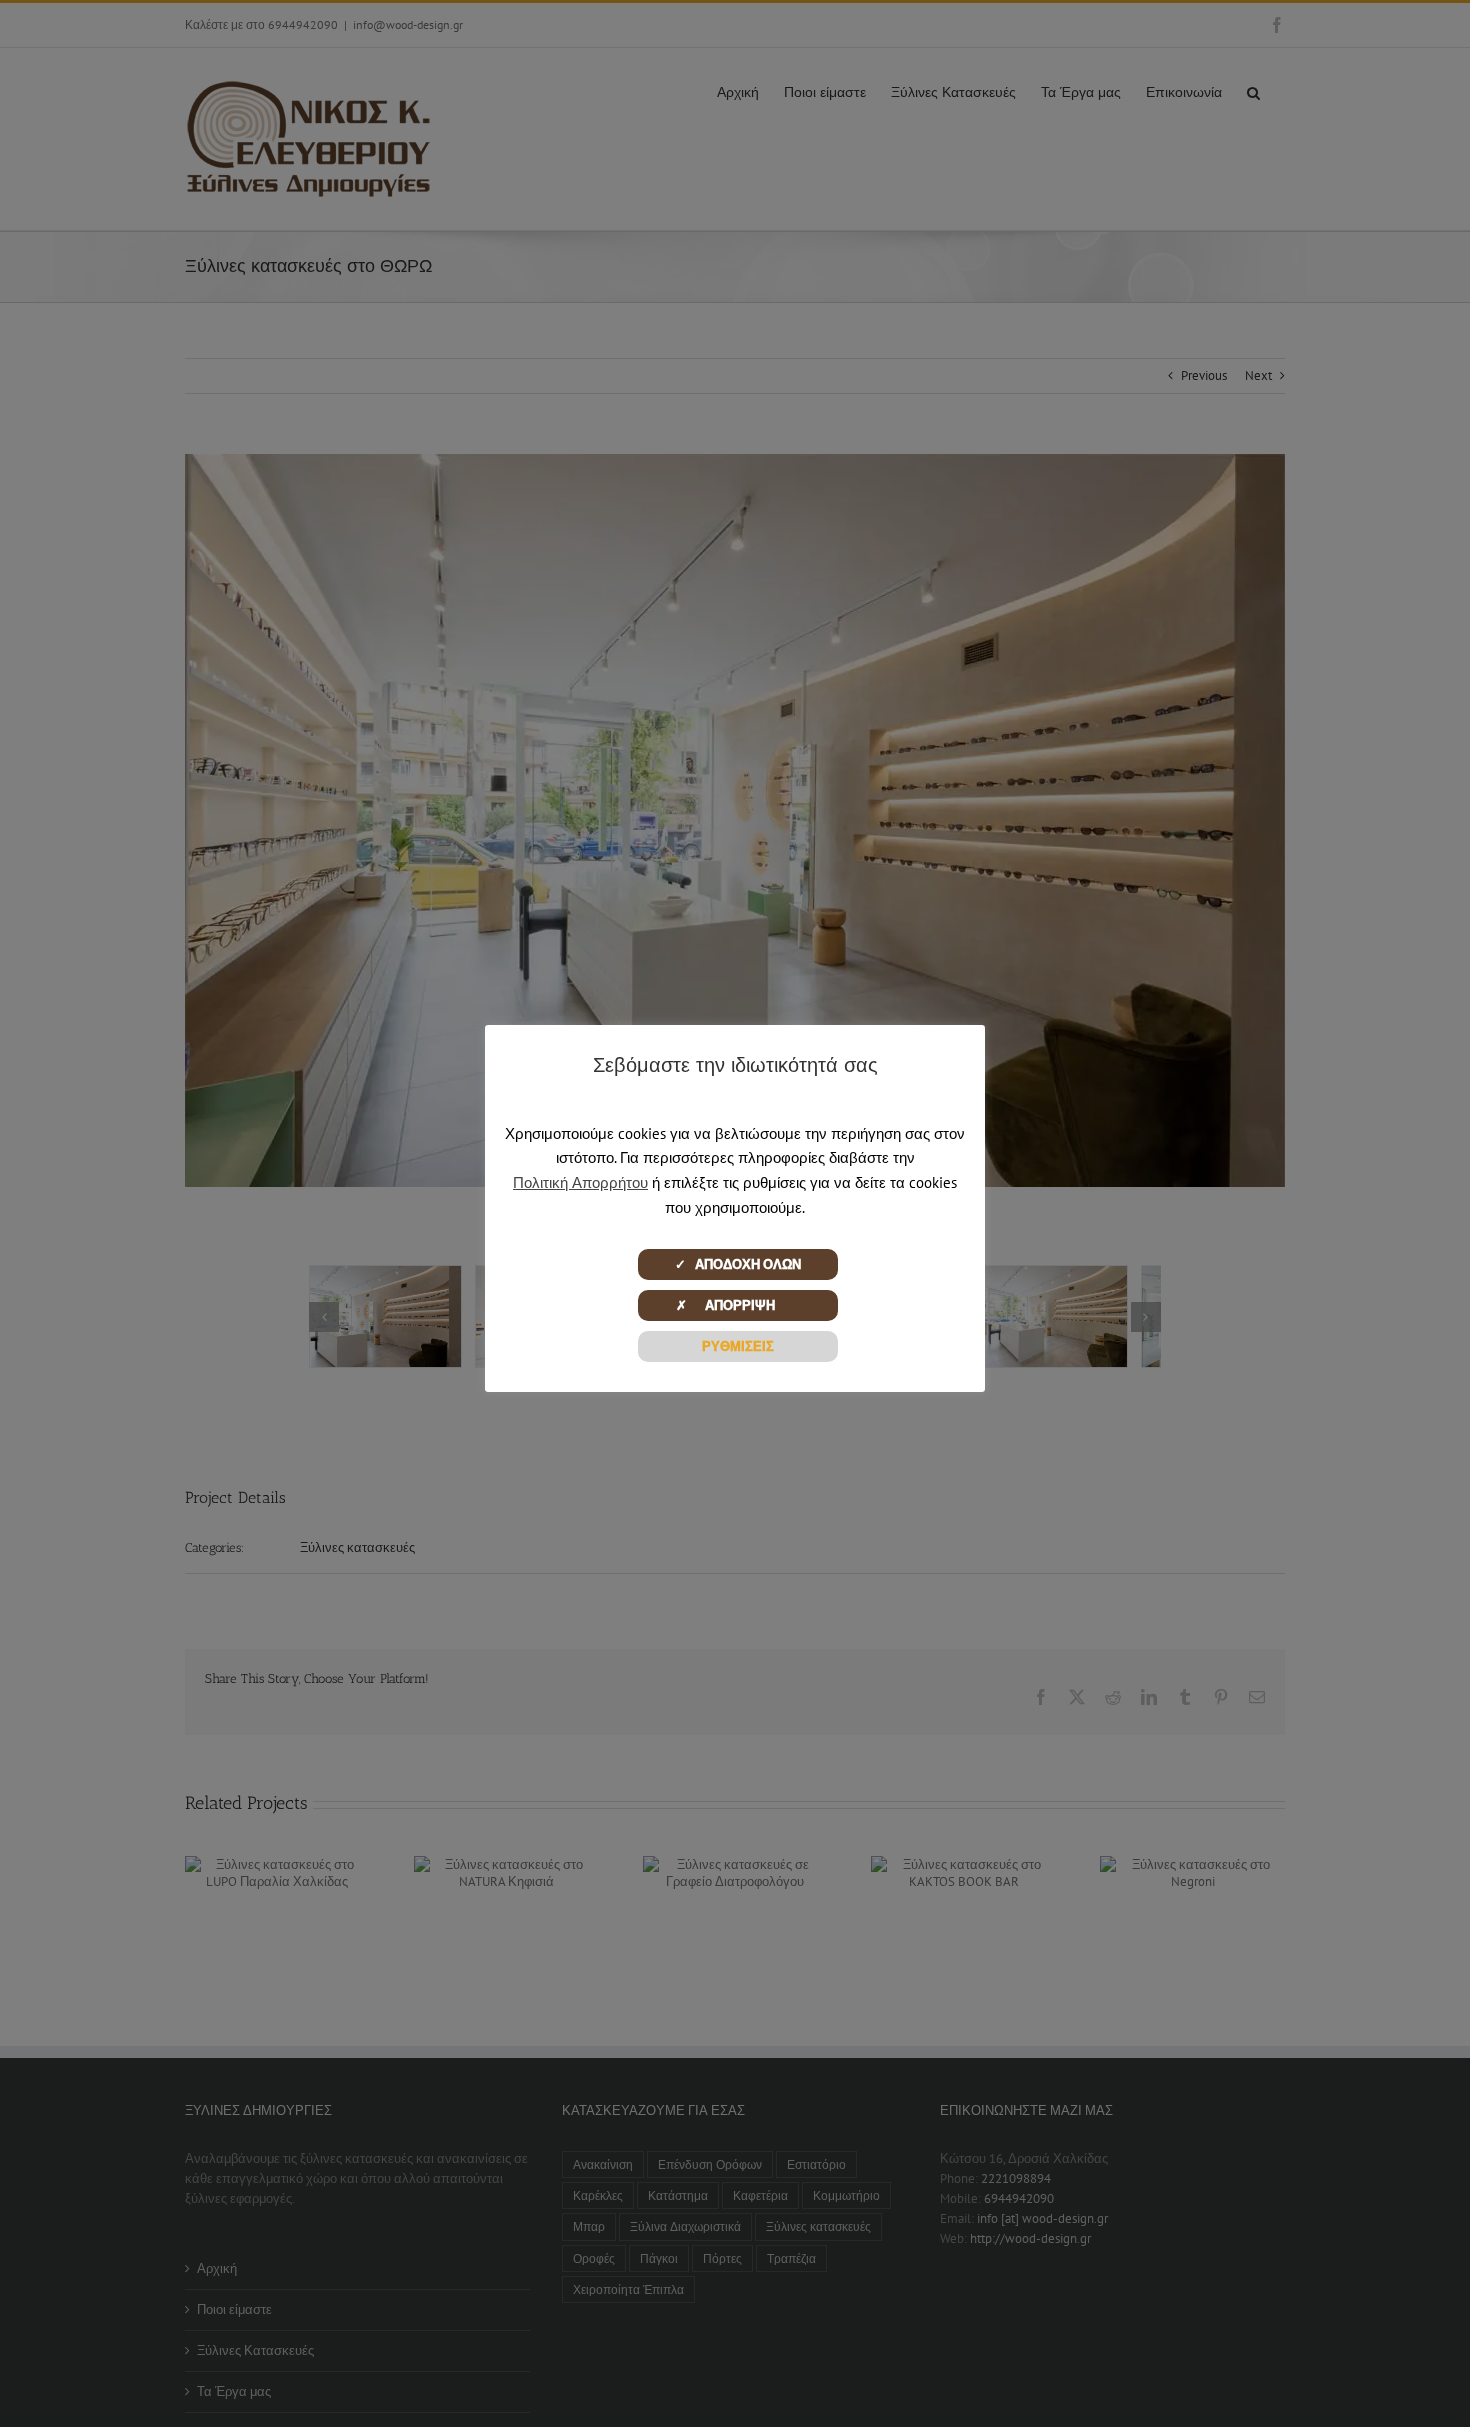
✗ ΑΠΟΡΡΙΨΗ (737, 1305)
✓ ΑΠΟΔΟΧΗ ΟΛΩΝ (738, 1264)
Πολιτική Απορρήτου (580, 1182)
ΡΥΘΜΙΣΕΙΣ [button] (738, 1346)
